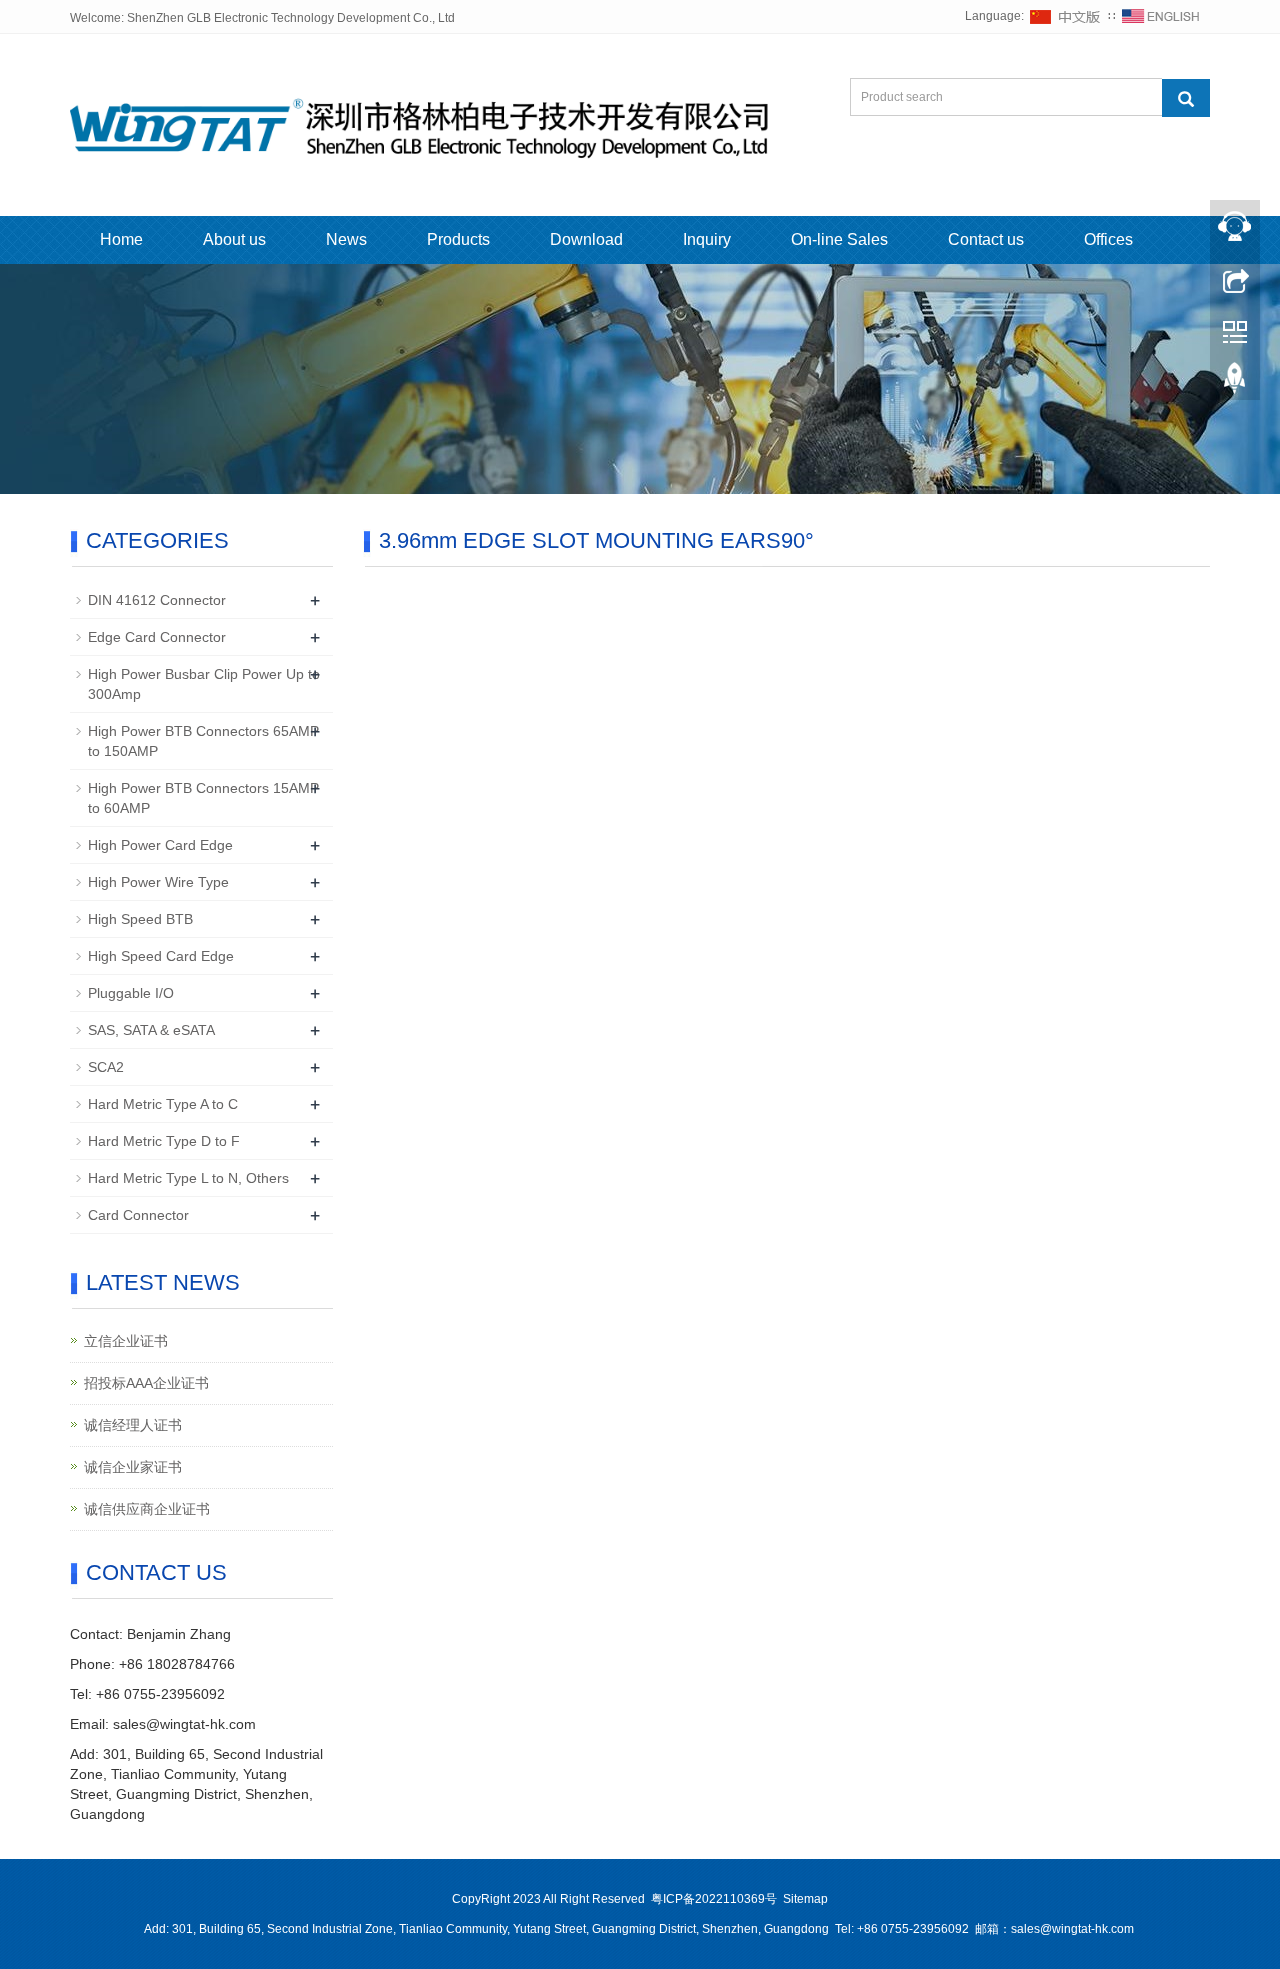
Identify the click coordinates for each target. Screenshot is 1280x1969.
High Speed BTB (140, 919)
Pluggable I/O (131, 993)
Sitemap (805, 1899)
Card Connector (138, 1215)
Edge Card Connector (157, 637)
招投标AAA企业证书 (146, 1383)
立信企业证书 (126, 1341)
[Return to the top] (1235, 383)
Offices (1108, 239)
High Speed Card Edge (161, 956)
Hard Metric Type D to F (164, 1141)
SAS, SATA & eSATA (151, 1030)
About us (234, 239)
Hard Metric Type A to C (163, 1104)
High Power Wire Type (158, 882)
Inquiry (707, 239)
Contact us (986, 239)
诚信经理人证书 (133, 1425)
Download (586, 239)
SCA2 (106, 1067)
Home (121, 239)
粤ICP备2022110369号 (714, 1899)
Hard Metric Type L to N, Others (188, 1178)
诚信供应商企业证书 (147, 1509)
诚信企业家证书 (133, 1467)
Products (458, 239)
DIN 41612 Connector (157, 600)
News (346, 239)
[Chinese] (1066, 16)
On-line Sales (839, 239)
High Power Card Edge (160, 845)
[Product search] (1186, 98)
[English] (1161, 16)
